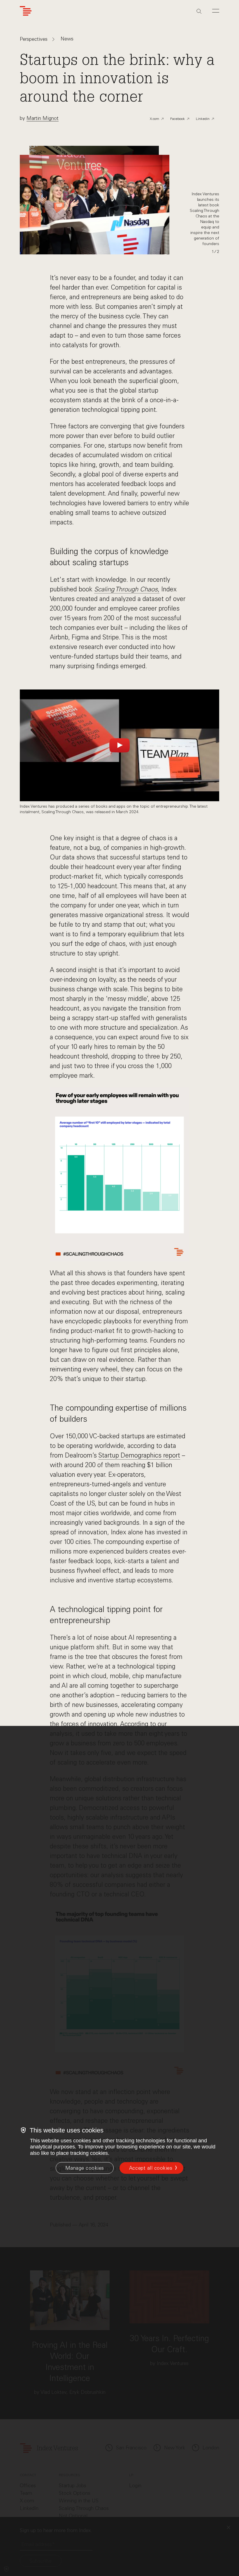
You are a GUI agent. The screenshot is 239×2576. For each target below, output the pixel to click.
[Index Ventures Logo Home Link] (26, 11)
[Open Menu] (216, 11)
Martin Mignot (43, 118)
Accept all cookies (151, 2168)
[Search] (199, 11)
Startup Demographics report (139, 1455)
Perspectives (34, 39)
